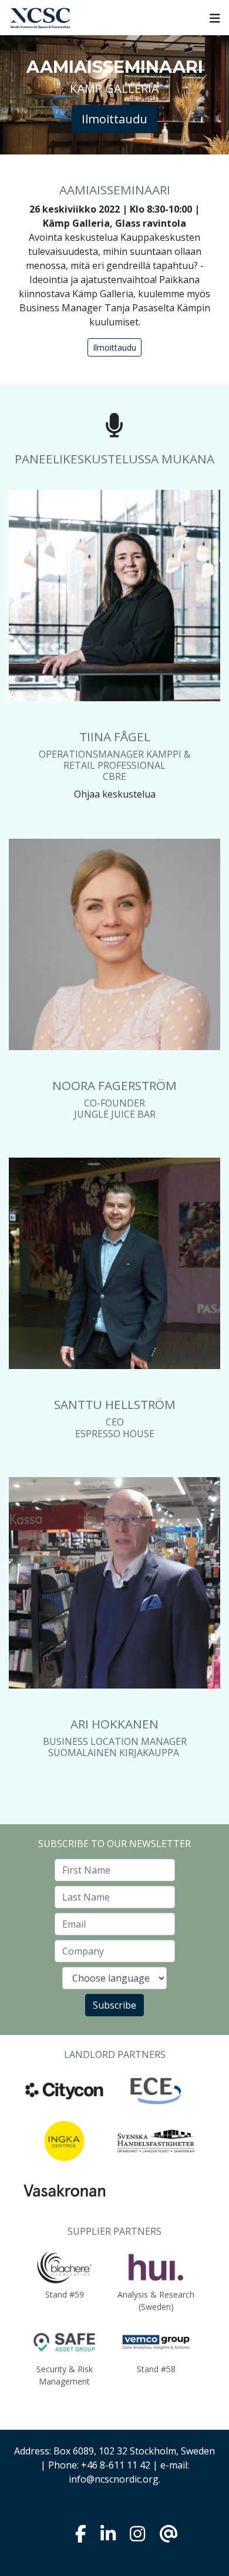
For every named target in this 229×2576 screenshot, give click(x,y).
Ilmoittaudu (114, 119)
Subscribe (114, 2005)
